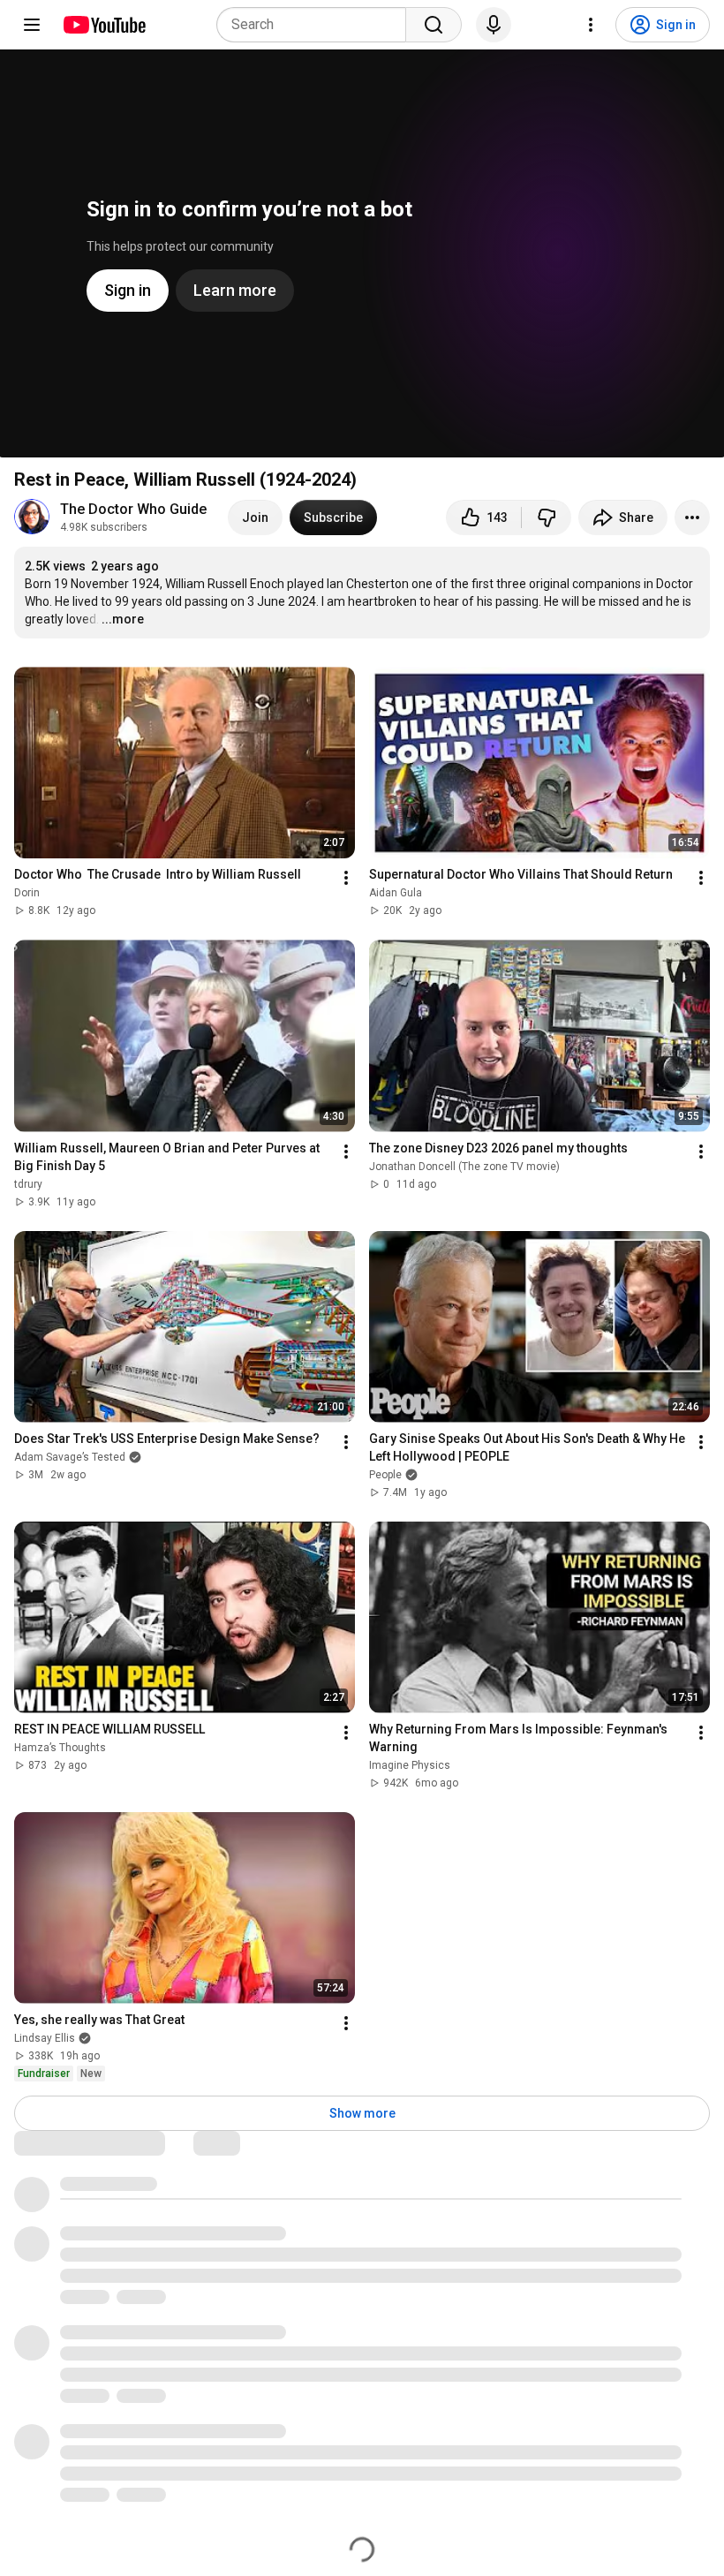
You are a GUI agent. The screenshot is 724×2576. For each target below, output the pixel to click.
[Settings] (591, 25)
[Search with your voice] (494, 25)
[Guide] (32, 25)
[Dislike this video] (547, 517)
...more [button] (123, 619)
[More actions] (692, 517)
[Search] (434, 25)
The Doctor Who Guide (133, 509)
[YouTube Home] (104, 25)
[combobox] (317, 25)
